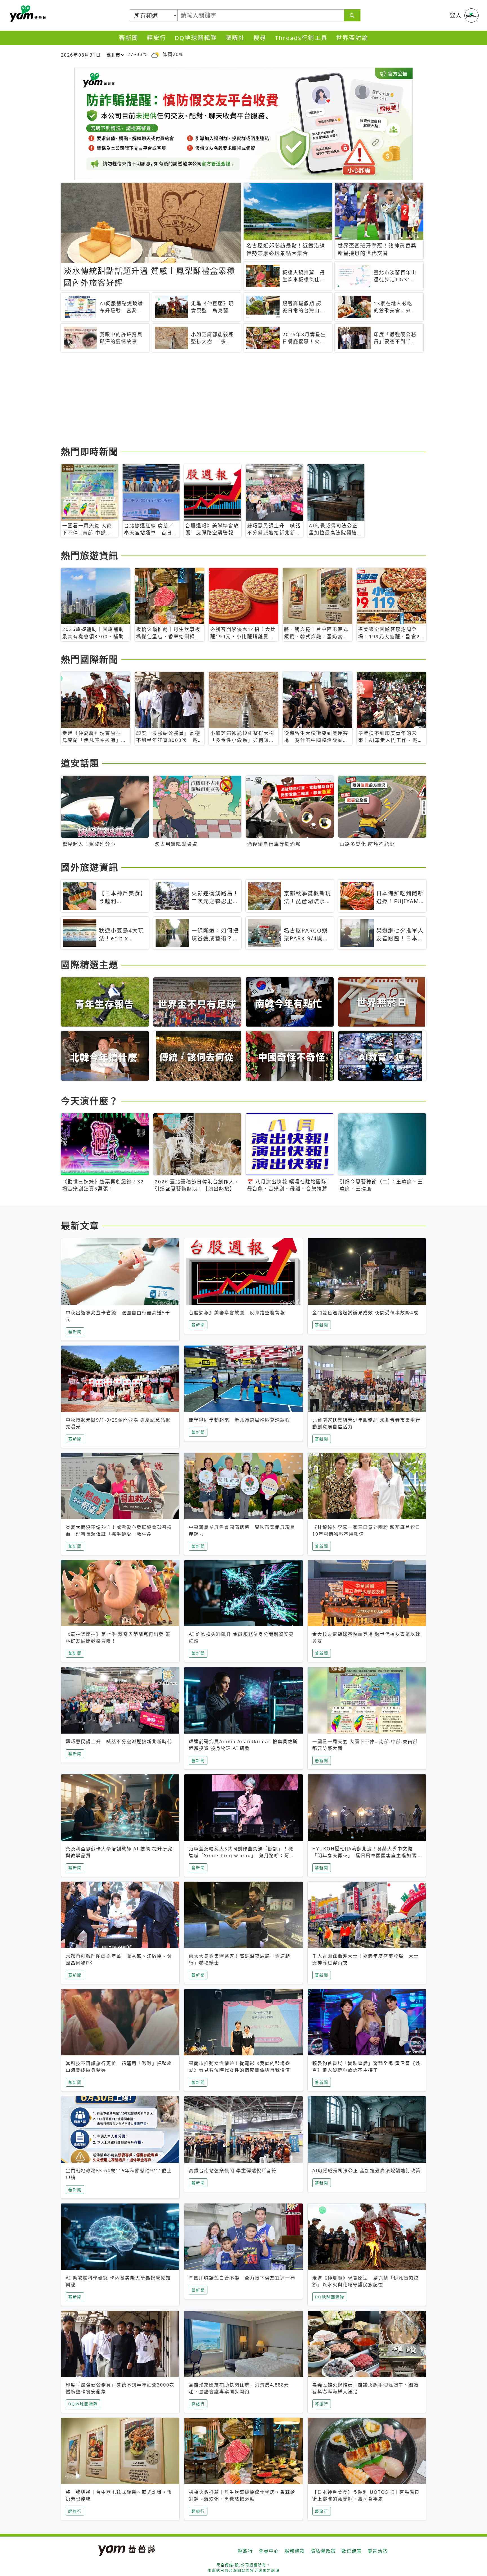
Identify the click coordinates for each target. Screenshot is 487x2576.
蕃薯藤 (27, 14)
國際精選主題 (90, 964)
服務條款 (295, 2551)
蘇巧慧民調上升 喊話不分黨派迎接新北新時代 (119, 1741)
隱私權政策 (323, 2551)
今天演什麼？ (90, 1101)
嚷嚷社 (235, 38)
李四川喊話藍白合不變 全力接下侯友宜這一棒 (242, 2278)
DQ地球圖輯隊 (196, 38)
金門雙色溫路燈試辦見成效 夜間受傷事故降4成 (365, 1313)
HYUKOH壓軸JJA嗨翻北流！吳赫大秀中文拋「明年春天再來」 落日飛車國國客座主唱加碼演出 (364, 1855)
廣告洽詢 (378, 2551)
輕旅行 (157, 38)
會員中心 (269, 2551)
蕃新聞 (129, 38)
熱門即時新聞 (90, 451)
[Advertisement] (230, 400)
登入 (456, 15)
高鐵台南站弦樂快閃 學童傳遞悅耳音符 (233, 2171)
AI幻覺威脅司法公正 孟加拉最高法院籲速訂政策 (367, 2171)
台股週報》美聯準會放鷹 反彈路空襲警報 (237, 1313)
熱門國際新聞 (90, 659)
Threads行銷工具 (301, 38)
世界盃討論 (352, 38)
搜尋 (260, 38)
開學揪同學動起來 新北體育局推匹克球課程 (240, 1420)
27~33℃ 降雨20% (155, 54)
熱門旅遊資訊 (90, 555)
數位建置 (352, 2551)
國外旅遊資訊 (90, 867)
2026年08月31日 (81, 55)
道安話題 (80, 763)
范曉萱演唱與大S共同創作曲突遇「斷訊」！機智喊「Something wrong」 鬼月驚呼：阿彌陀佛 (242, 1855)
